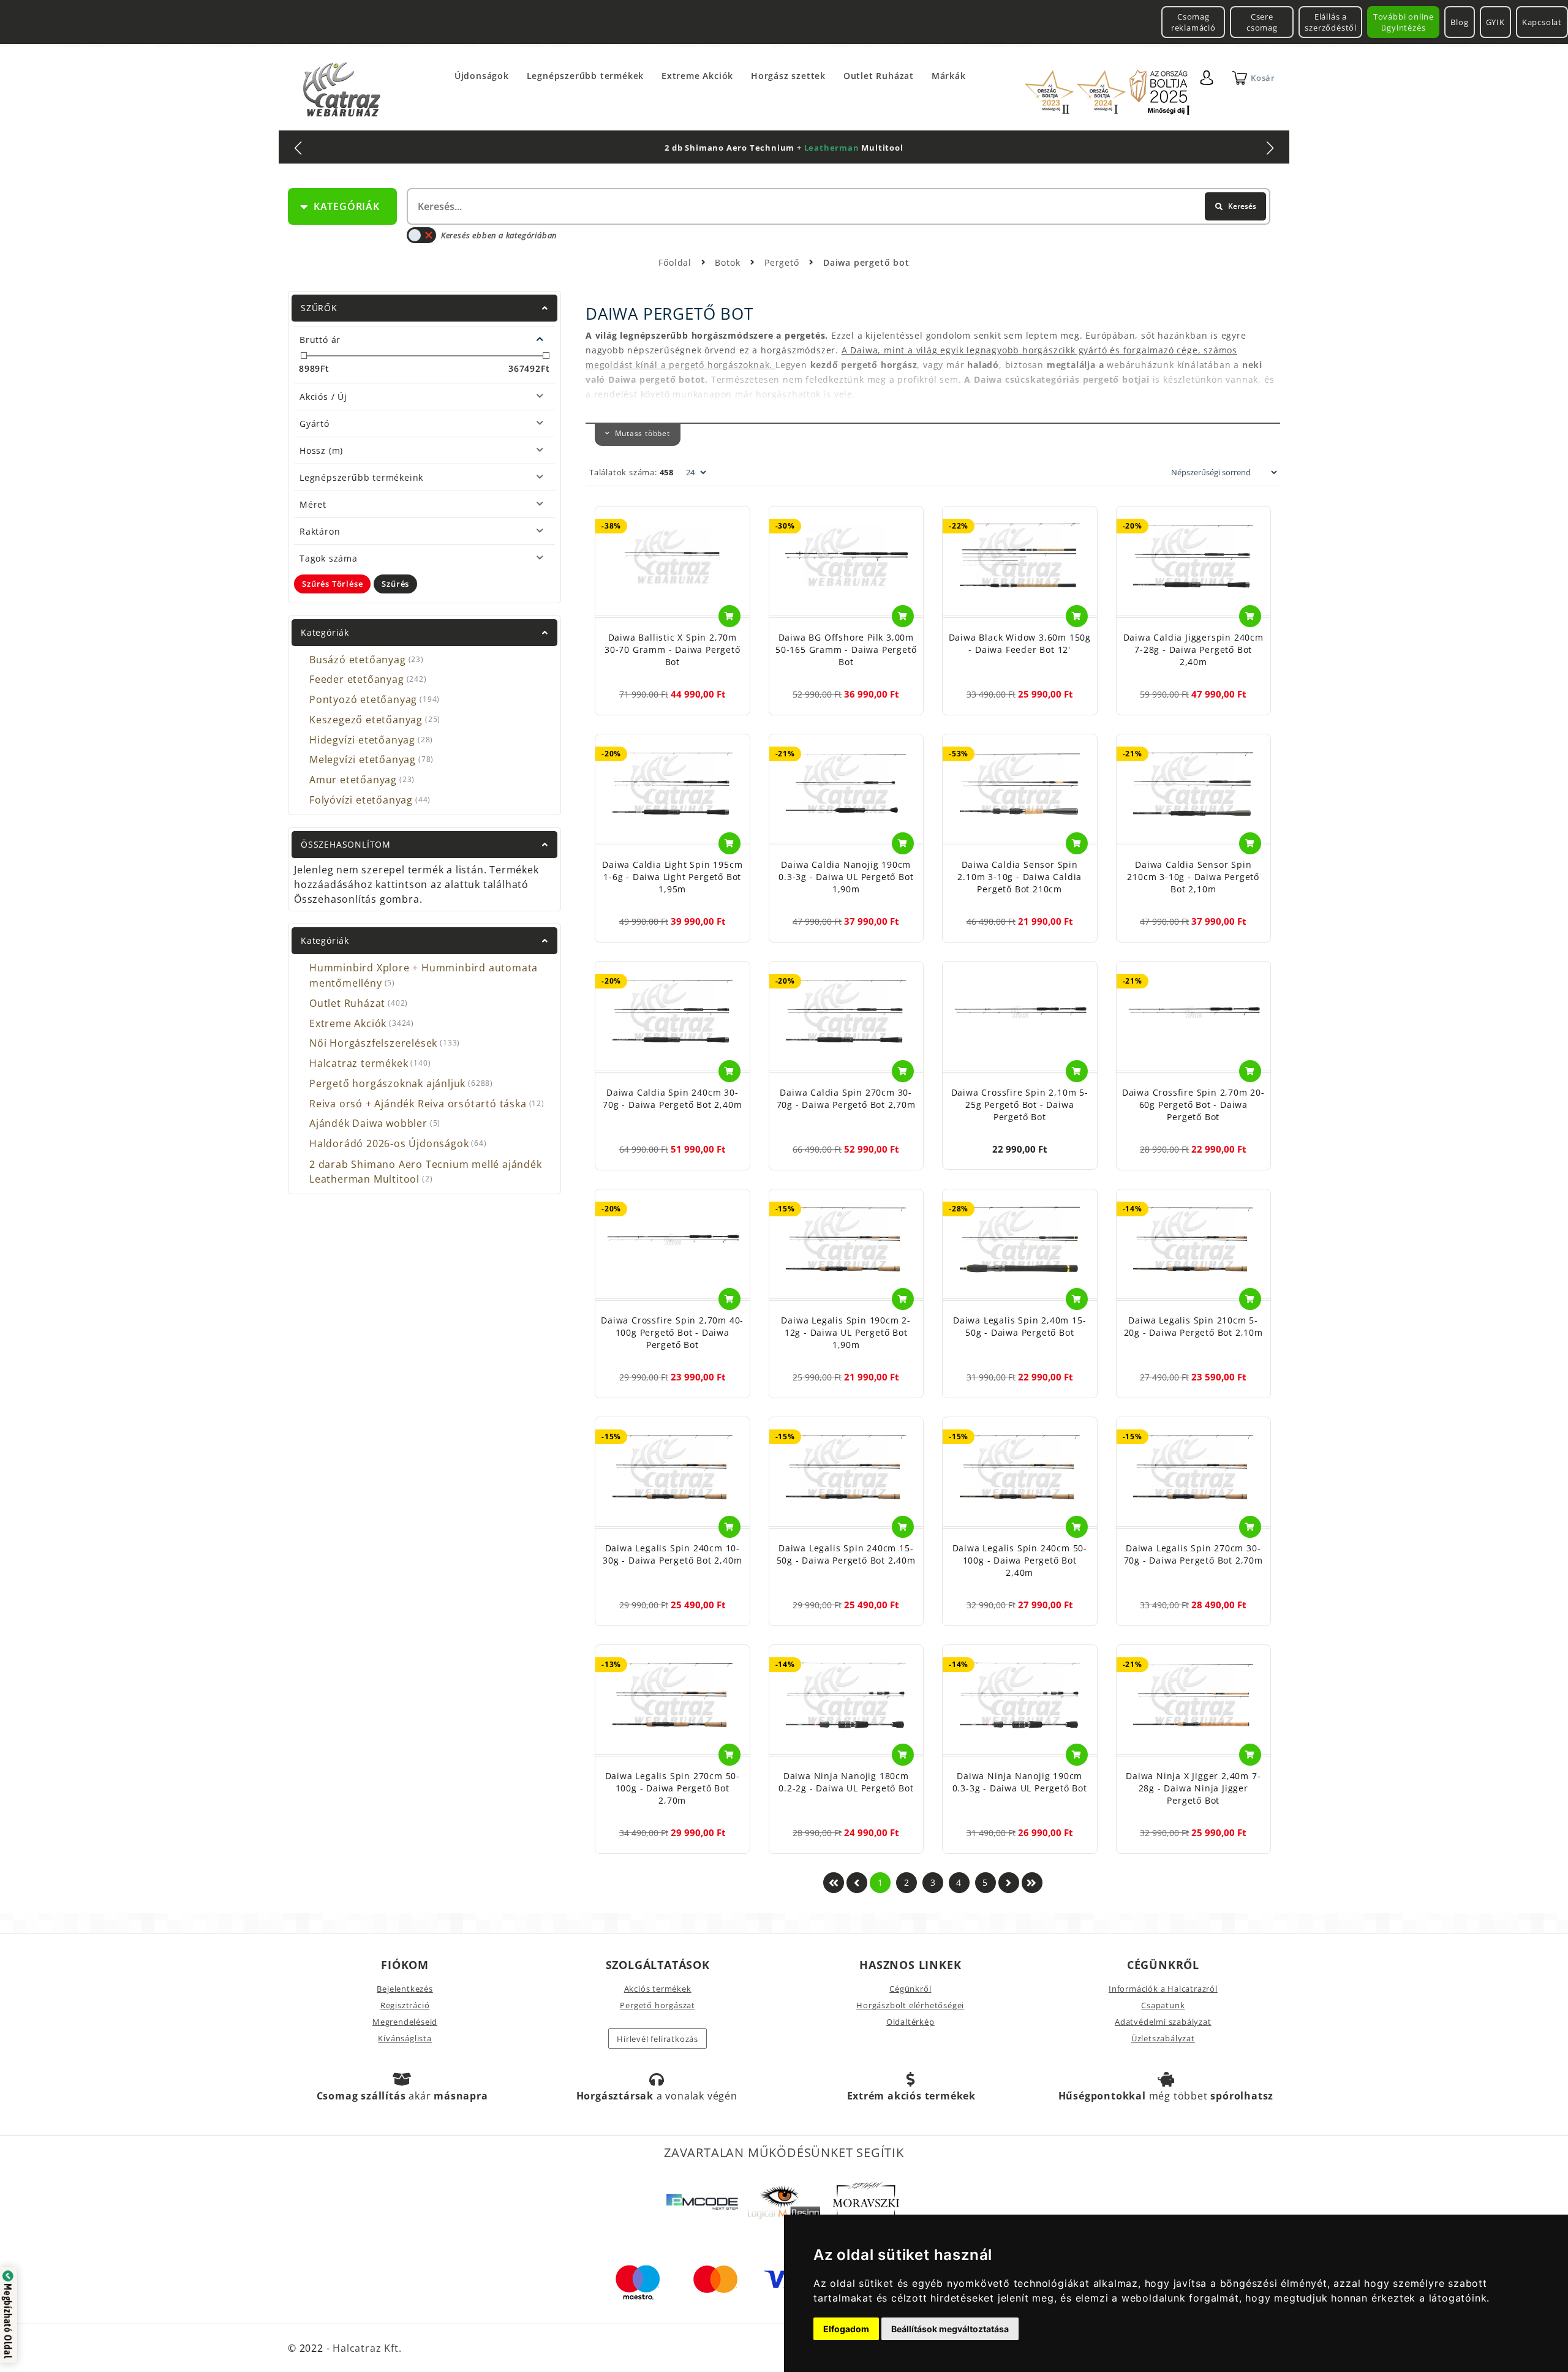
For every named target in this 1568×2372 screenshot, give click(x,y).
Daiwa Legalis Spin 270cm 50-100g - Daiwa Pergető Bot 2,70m (673, 1788)
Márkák (949, 76)
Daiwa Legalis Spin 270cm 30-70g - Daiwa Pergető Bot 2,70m (1193, 1554)
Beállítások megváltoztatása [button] (950, 2329)
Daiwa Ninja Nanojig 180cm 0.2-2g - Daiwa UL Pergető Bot (846, 1782)
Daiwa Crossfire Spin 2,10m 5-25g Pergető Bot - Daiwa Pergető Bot (1020, 1105)
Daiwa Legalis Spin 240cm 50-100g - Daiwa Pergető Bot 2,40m (1020, 1560)
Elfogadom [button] (846, 2329)
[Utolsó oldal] (1032, 1883)
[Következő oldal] (1009, 1883)
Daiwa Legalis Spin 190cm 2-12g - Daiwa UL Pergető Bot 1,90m (846, 1332)
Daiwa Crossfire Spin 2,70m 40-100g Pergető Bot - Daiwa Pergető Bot (672, 1332)
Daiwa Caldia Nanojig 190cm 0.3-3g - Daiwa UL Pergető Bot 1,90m (846, 877)
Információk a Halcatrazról (1163, 1989)
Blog (1459, 22)
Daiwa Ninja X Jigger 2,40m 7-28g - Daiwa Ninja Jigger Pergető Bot (1193, 1788)
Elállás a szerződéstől (1331, 22)
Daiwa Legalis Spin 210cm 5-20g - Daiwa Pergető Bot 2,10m (1193, 1326)
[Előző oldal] (857, 1883)
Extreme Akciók (697, 76)
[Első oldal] (834, 1883)
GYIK (1495, 22)
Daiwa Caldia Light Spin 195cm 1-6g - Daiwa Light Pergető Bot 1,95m (672, 877)
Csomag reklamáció (1193, 22)
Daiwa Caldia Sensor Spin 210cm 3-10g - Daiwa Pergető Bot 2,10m (1193, 877)
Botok (729, 262)
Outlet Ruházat (879, 76)
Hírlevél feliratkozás (658, 2039)
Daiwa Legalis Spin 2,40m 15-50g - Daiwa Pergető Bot (1020, 1326)
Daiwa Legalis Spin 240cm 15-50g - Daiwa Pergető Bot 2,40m (846, 1554)
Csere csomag (1262, 22)
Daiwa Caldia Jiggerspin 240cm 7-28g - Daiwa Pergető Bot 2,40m (1193, 649)
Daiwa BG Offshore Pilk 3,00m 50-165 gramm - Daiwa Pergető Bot (846, 649)
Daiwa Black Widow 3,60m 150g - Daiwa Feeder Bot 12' (1020, 643)
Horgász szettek (788, 76)
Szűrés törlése (332, 584)
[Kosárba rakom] (729, 616)
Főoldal (675, 262)
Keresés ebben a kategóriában (499, 235)
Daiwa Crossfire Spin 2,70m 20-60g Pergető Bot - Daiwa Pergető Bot (1193, 1105)
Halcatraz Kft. (365, 2348)
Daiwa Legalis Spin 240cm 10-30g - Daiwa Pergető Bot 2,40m (672, 1554)
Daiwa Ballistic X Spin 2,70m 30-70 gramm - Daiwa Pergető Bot (673, 649)
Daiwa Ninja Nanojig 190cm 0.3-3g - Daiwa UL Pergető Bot (1020, 1782)
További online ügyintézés (1404, 22)
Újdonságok (482, 76)
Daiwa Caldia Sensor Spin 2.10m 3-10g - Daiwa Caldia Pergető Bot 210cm (1020, 877)
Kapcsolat (1542, 22)
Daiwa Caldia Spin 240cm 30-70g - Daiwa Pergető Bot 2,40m (672, 1098)
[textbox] (837, 206)
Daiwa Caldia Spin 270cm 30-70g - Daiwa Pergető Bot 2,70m (846, 1098)
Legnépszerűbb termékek (586, 76)
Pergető (783, 262)
